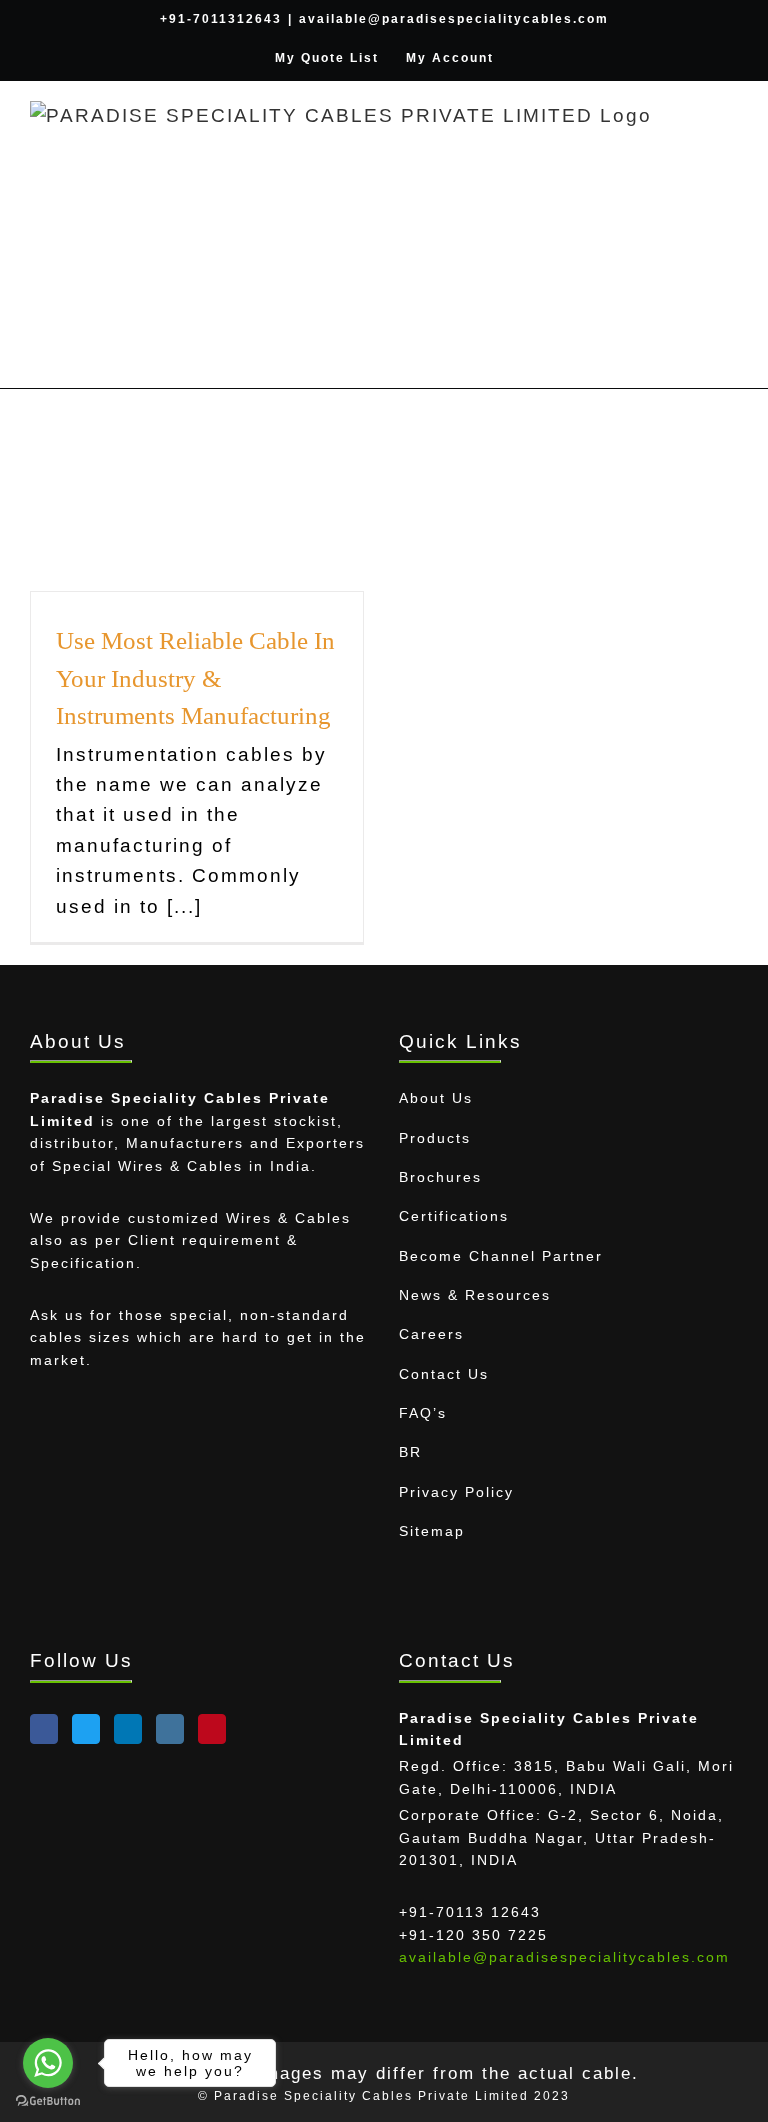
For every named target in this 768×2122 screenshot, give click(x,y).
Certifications (454, 1216)
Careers (431, 1334)
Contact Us (444, 1374)
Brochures (440, 1177)
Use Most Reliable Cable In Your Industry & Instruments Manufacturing (195, 678)
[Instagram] (170, 1729)
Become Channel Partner (501, 1256)
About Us (436, 1098)
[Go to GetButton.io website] (48, 2101)
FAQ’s (423, 1413)
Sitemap (432, 1531)
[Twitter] (86, 1729)
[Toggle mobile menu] (729, 141)
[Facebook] (44, 1729)
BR (410, 1452)
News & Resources (475, 1295)
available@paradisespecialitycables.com (454, 19)
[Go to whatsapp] (48, 2063)
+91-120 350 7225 (473, 1935)
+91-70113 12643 (470, 1912)
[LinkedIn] (128, 1729)
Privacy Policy (456, 1492)
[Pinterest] (212, 1729)
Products (435, 1138)
